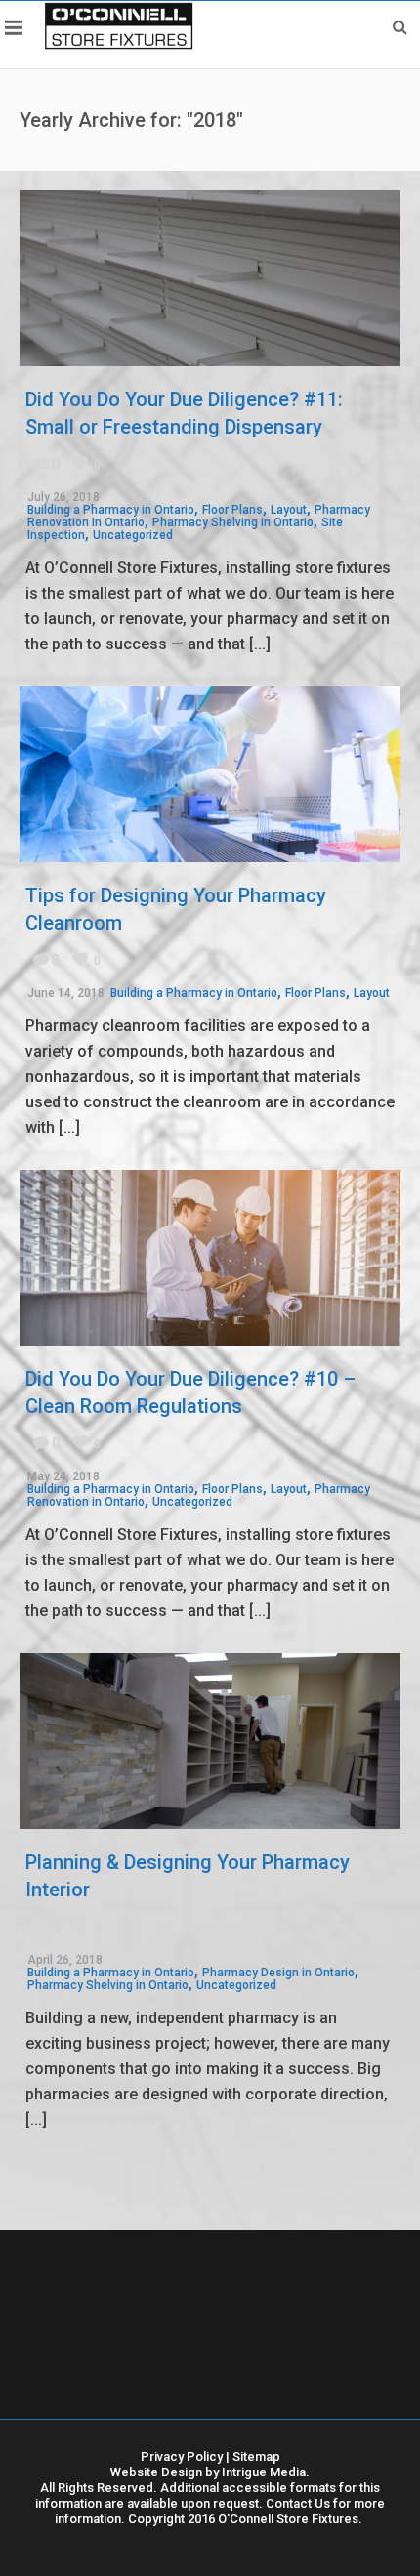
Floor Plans (232, 510)
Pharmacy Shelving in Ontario (233, 522)
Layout (289, 510)
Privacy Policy (182, 2456)
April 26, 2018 (65, 1960)
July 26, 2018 (63, 497)
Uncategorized (133, 535)
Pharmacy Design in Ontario (278, 1973)
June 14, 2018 (66, 993)
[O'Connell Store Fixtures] (119, 25)
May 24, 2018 (63, 1476)
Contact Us (298, 2503)
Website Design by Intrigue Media (208, 2472)
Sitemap (256, 2456)
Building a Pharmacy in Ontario (111, 510)
